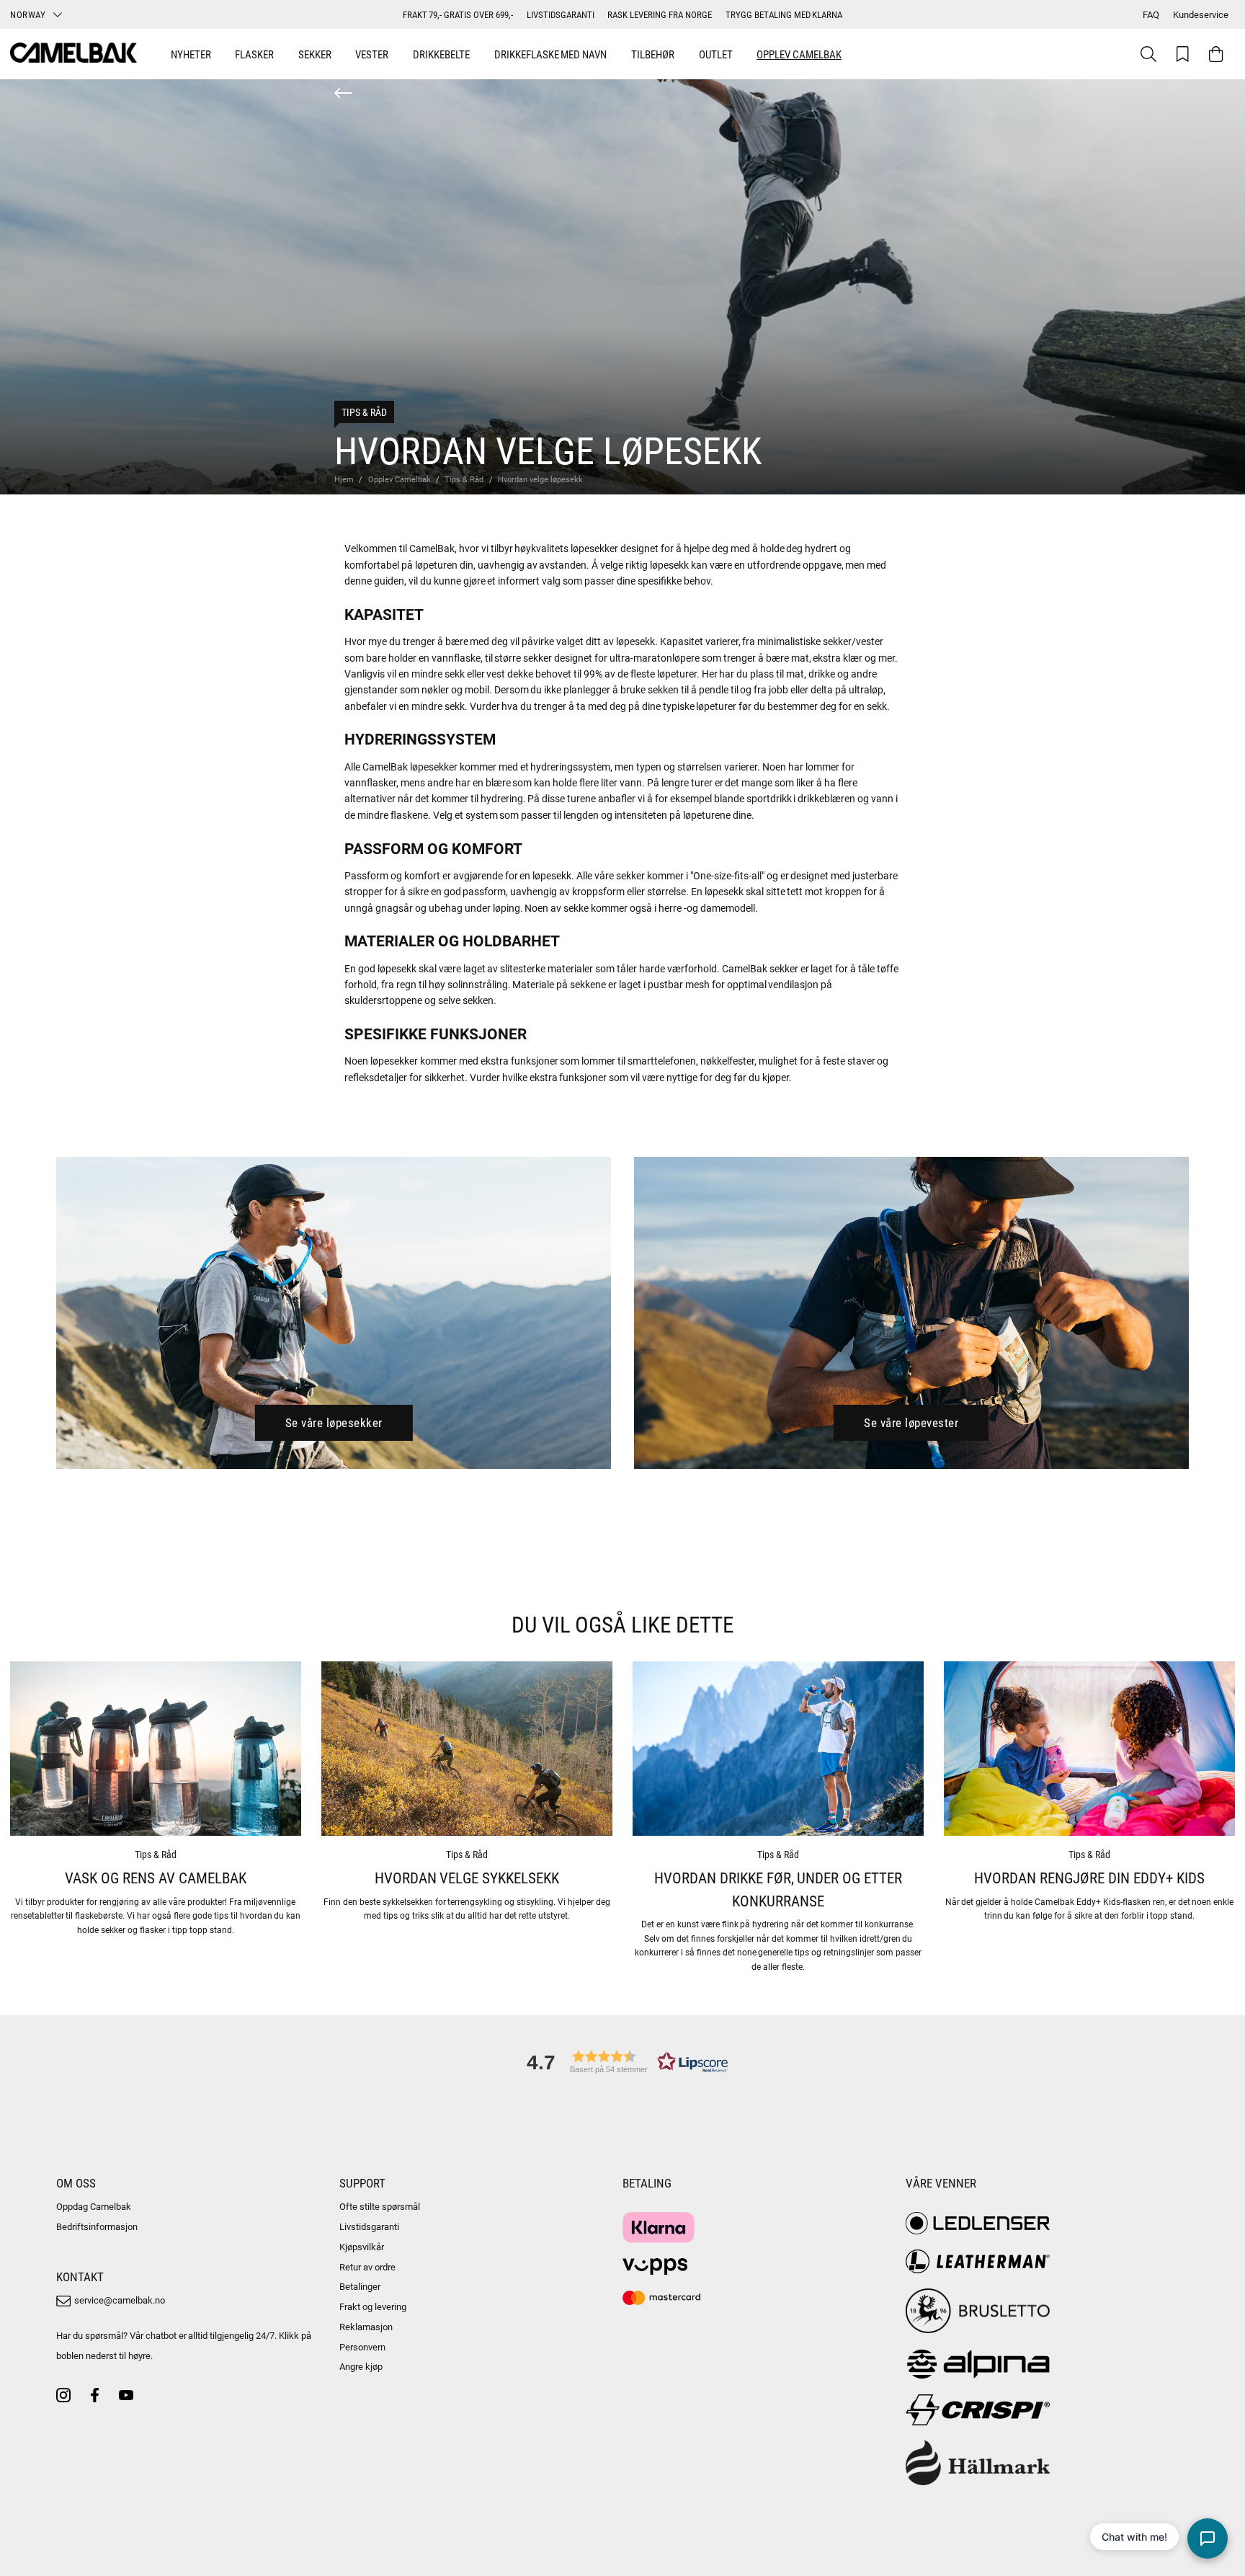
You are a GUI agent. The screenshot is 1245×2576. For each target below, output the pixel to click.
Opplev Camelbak (799, 54)
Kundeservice (1201, 14)
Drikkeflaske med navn (551, 54)
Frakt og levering (373, 2306)
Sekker (315, 54)
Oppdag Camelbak (94, 2206)
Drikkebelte (441, 54)
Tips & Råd (364, 412)
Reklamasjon (366, 2327)
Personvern (362, 2347)
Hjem (344, 479)
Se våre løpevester (911, 1422)
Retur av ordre (367, 2267)
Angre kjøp (361, 2366)
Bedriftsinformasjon (97, 2226)
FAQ (1151, 14)
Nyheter (191, 54)
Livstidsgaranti (369, 2226)
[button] (622, 2062)
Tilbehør (653, 54)
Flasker (254, 54)
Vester (372, 54)
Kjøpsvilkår (362, 2247)
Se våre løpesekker (334, 1422)
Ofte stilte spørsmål (380, 2206)
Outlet (716, 54)
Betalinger (360, 2286)
